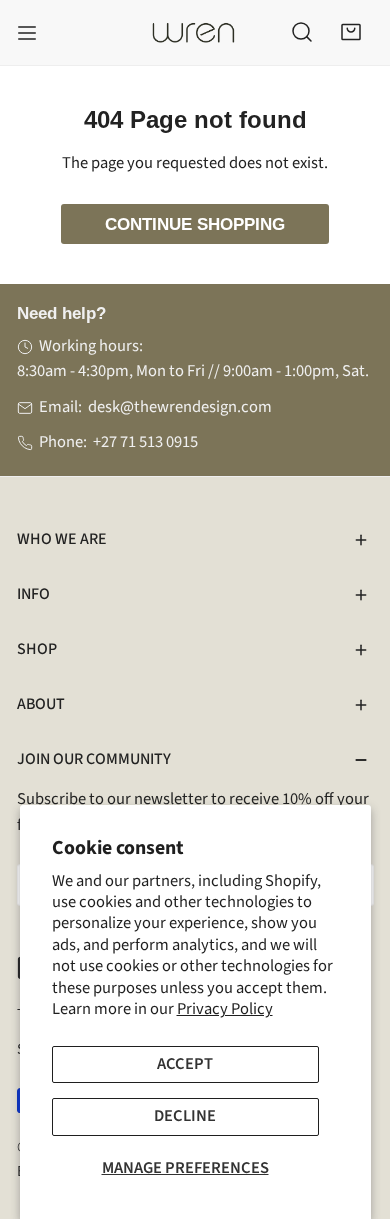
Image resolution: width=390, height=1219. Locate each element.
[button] (351, 32)
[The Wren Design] (193, 33)
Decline (185, 1116)
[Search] (302, 32)
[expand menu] (27, 33)
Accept (185, 1064)
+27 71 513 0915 (145, 442)
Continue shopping (195, 224)
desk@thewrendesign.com (180, 407)
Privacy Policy (225, 1009)
